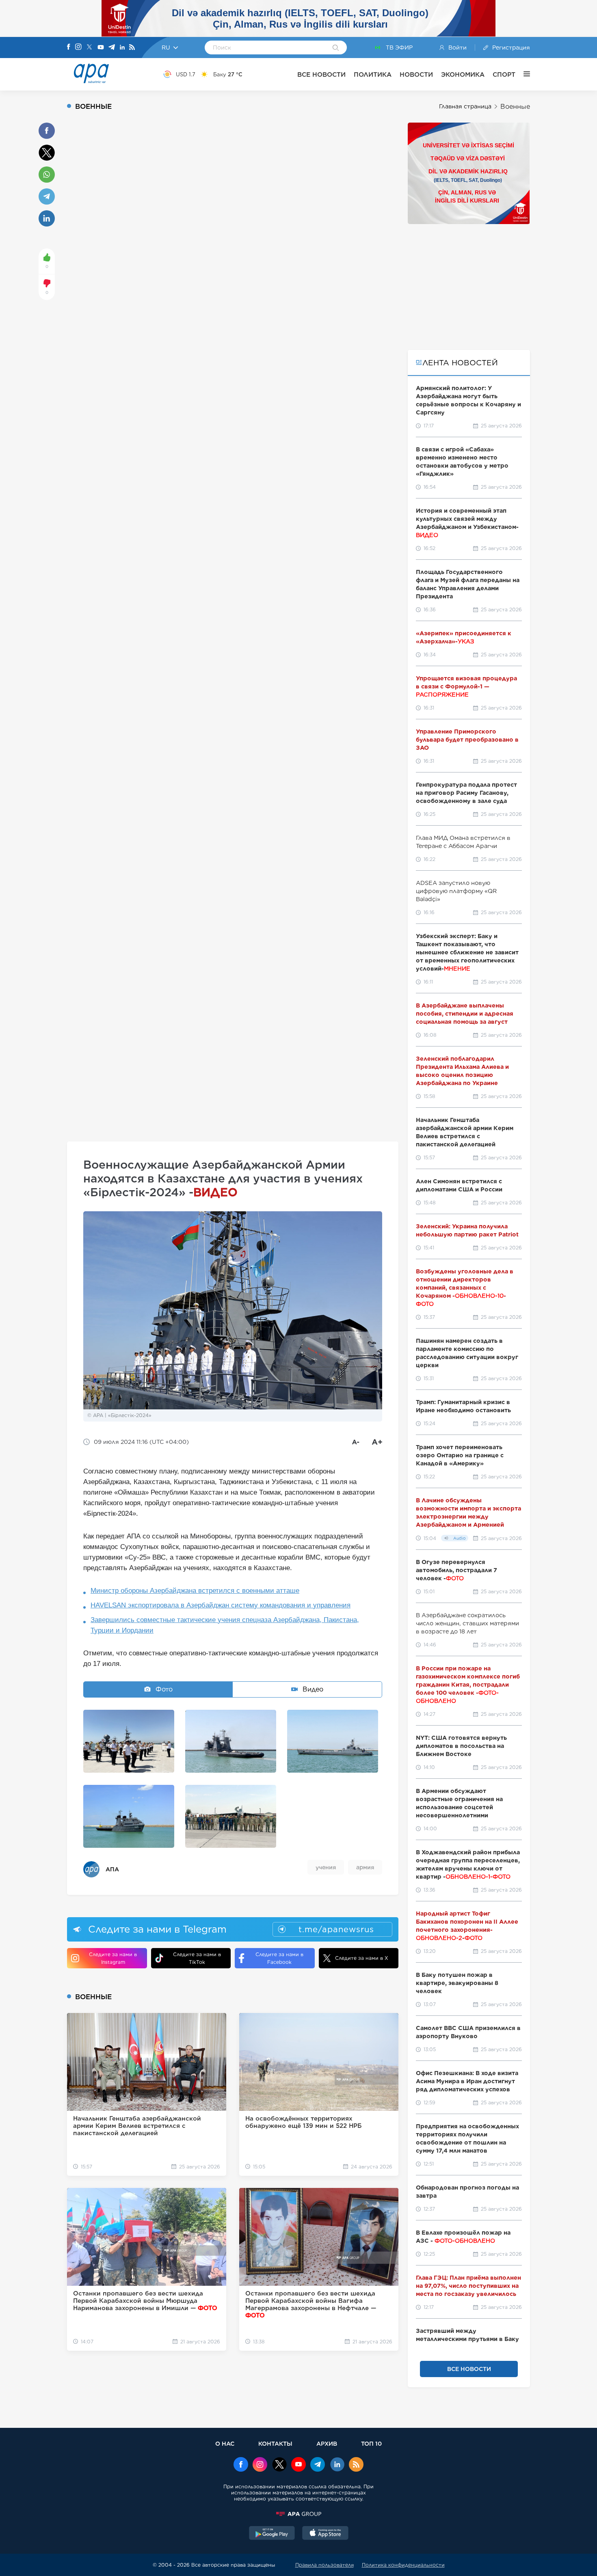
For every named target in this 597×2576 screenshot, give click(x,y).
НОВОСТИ (416, 74)
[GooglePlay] (272, 2534)
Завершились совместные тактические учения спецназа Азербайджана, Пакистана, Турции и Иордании (225, 1625)
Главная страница (465, 106)
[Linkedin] (122, 48)
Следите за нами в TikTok (197, 1958)
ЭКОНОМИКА (463, 74)
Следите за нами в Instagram (113, 1958)
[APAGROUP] (298, 2514)
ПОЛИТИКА (373, 74)
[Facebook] (69, 47)
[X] (89, 48)
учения (326, 1867)
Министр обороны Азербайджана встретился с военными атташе (195, 1591)
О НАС (225, 2443)
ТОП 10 (371, 2443)
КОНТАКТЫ (275, 2443)
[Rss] (132, 48)
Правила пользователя (324, 2565)
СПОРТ (504, 74)
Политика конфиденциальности (403, 2565)
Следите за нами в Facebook (279, 1958)
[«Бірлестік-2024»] (129, 1741)
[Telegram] (112, 48)
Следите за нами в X (362, 1958)
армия (365, 1867)
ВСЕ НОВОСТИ (321, 74)
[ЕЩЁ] (523, 74)
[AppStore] (325, 2534)
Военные (515, 107)
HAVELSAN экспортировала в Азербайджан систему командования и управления (221, 1605)
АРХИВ (327, 2443)
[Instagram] (78, 47)
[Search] (336, 48)
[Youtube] (101, 48)
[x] (279, 2465)
